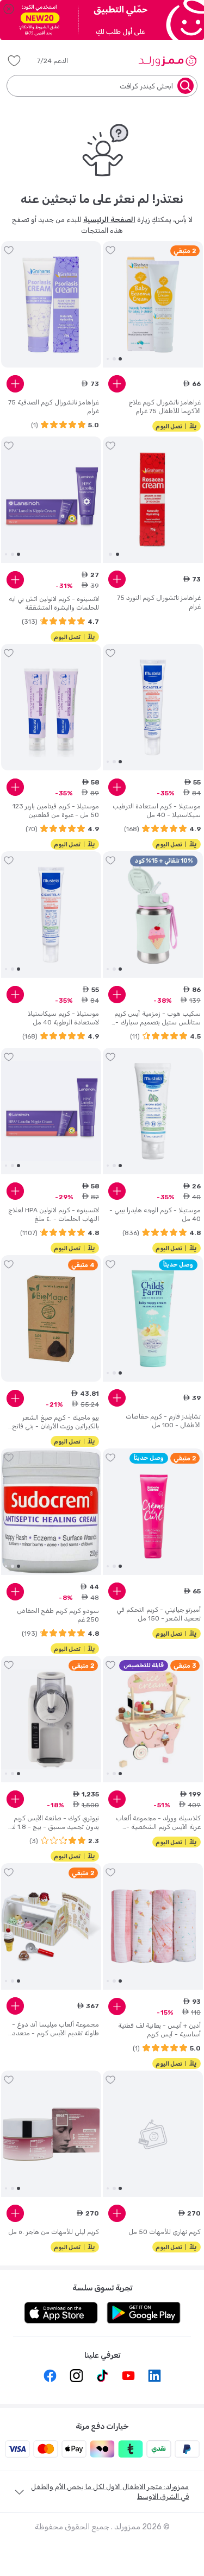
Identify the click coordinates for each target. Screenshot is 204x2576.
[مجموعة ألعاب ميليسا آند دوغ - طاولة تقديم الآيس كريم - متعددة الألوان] (51, 1927)
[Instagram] (76, 2376)
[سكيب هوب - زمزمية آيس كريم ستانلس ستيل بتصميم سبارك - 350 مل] (153, 915)
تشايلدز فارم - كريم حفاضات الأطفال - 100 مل (163, 1421)
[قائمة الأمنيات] (14, 61)
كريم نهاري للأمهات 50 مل (165, 2232)
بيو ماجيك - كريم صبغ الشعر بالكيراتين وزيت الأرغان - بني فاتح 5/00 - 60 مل (55, 1422)
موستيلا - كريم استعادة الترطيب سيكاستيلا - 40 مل (157, 811)
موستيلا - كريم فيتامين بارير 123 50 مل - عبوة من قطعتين (56, 811)
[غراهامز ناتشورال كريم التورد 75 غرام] (153, 500)
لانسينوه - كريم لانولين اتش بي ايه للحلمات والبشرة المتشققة (54, 603)
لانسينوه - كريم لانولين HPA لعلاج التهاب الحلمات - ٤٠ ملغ (54, 1214)
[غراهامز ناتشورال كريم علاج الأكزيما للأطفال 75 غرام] (153, 305)
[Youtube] (128, 2376)
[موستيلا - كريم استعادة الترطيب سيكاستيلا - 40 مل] (153, 707)
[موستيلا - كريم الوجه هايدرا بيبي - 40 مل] (153, 1111)
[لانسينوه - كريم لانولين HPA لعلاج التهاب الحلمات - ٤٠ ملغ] (51, 1111)
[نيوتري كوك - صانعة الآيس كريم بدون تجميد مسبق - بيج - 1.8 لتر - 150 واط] (51, 1719)
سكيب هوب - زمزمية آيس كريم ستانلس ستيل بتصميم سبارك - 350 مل (157, 1018)
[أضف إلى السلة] (117, 384)
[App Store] (61, 2313)
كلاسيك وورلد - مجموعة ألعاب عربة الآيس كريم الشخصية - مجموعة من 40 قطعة (158, 1823)
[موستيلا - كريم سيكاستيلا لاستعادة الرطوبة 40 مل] (51, 915)
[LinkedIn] (154, 2376)
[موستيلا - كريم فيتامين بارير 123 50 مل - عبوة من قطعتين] (51, 707)
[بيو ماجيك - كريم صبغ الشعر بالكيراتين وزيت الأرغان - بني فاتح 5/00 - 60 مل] (51, 1319)
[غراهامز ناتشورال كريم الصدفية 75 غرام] (51, 305)
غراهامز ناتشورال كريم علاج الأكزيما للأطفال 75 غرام (165, 407)
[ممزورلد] (167, 61)
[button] (60, 61)
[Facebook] (50, 2376)
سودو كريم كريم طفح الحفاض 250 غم (58, 1615)
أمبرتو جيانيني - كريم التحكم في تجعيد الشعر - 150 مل (159, 1614)
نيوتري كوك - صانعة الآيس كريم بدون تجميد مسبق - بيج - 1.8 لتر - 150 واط (54, 1823)
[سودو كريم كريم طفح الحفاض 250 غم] (51, 1512)
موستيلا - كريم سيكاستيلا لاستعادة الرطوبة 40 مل (63, 1018)
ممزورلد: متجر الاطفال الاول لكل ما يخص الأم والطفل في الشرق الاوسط (110, 2492)
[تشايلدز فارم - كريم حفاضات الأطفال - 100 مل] (153, 1319)
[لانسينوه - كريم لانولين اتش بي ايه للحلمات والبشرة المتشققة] (51, 500)
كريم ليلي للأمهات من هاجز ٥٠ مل (54, 2232)
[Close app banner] (9, 9)
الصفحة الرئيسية (109, 220)
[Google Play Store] (144, 2313)
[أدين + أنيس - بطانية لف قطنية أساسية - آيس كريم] (153, 1927)
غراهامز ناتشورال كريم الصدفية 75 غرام (54, 407)
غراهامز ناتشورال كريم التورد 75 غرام (159, 602)
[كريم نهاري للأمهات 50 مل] (153, 2134)
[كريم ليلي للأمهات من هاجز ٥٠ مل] (51, 2134)
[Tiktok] (102, 2376)
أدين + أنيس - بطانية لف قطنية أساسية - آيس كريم (159, 2030)
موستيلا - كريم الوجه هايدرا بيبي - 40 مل (155, 1214)
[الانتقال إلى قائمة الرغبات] (110, 250)
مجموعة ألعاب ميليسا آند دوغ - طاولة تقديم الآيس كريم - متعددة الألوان (54, 2029)
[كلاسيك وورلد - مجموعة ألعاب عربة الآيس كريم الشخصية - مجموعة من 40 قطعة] (153, 1719)
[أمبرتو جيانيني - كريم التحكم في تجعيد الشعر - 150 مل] (153, 1512)
